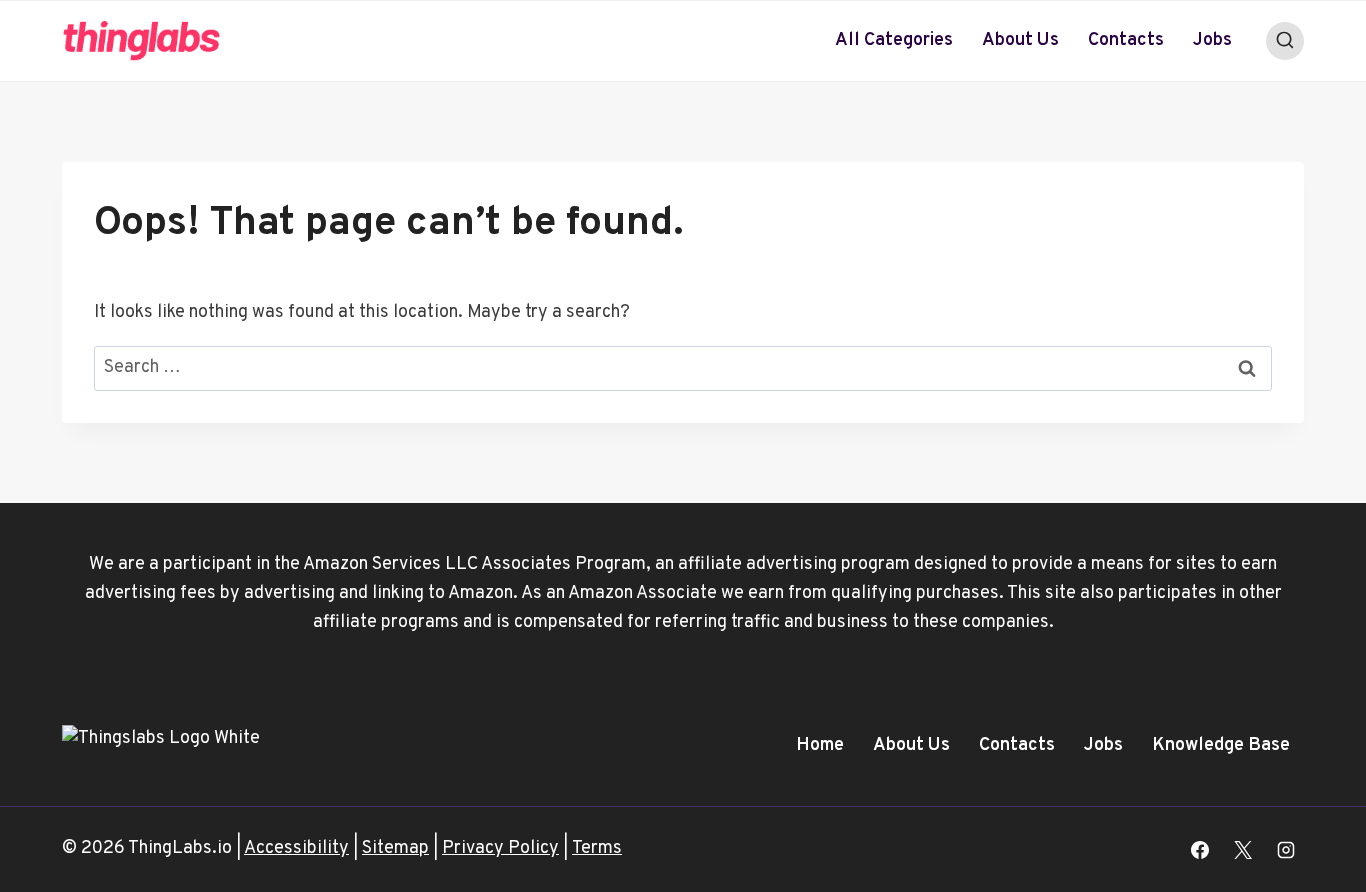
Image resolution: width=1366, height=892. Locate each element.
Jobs (1212, 40)
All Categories (894, 40)
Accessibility (296, 848)
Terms (597, 848)
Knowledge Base (1221, 745)
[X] (1243, 850)
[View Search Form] (1285, 41)
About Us (1020, 40)
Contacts (1126, 40)
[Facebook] (1200, 850)
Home (820, 745)
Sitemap (395, 848)
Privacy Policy (500, 848)
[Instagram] (1286, 850)
